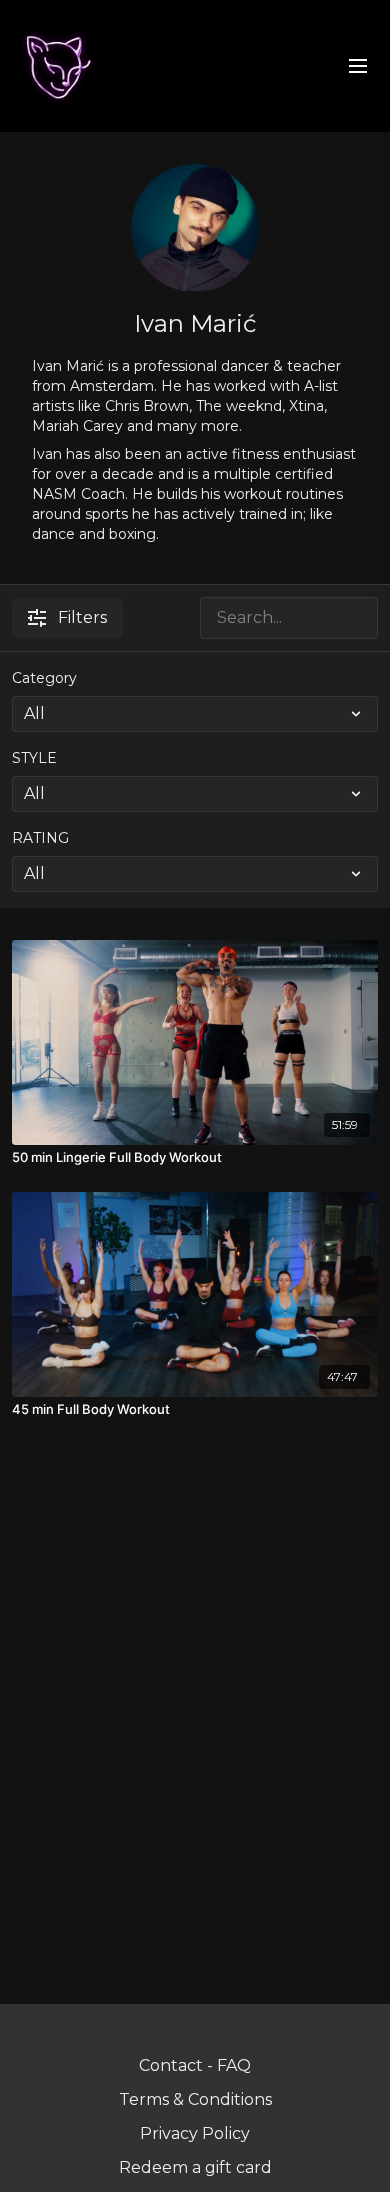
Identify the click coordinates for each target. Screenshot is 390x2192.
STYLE (34, 758)
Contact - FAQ (195, 2065)
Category (44, 678)
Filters (82, 617)
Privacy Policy (195, 2133)
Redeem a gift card (195, 2167)
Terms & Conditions (195, 2099)
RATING (40, 838)
